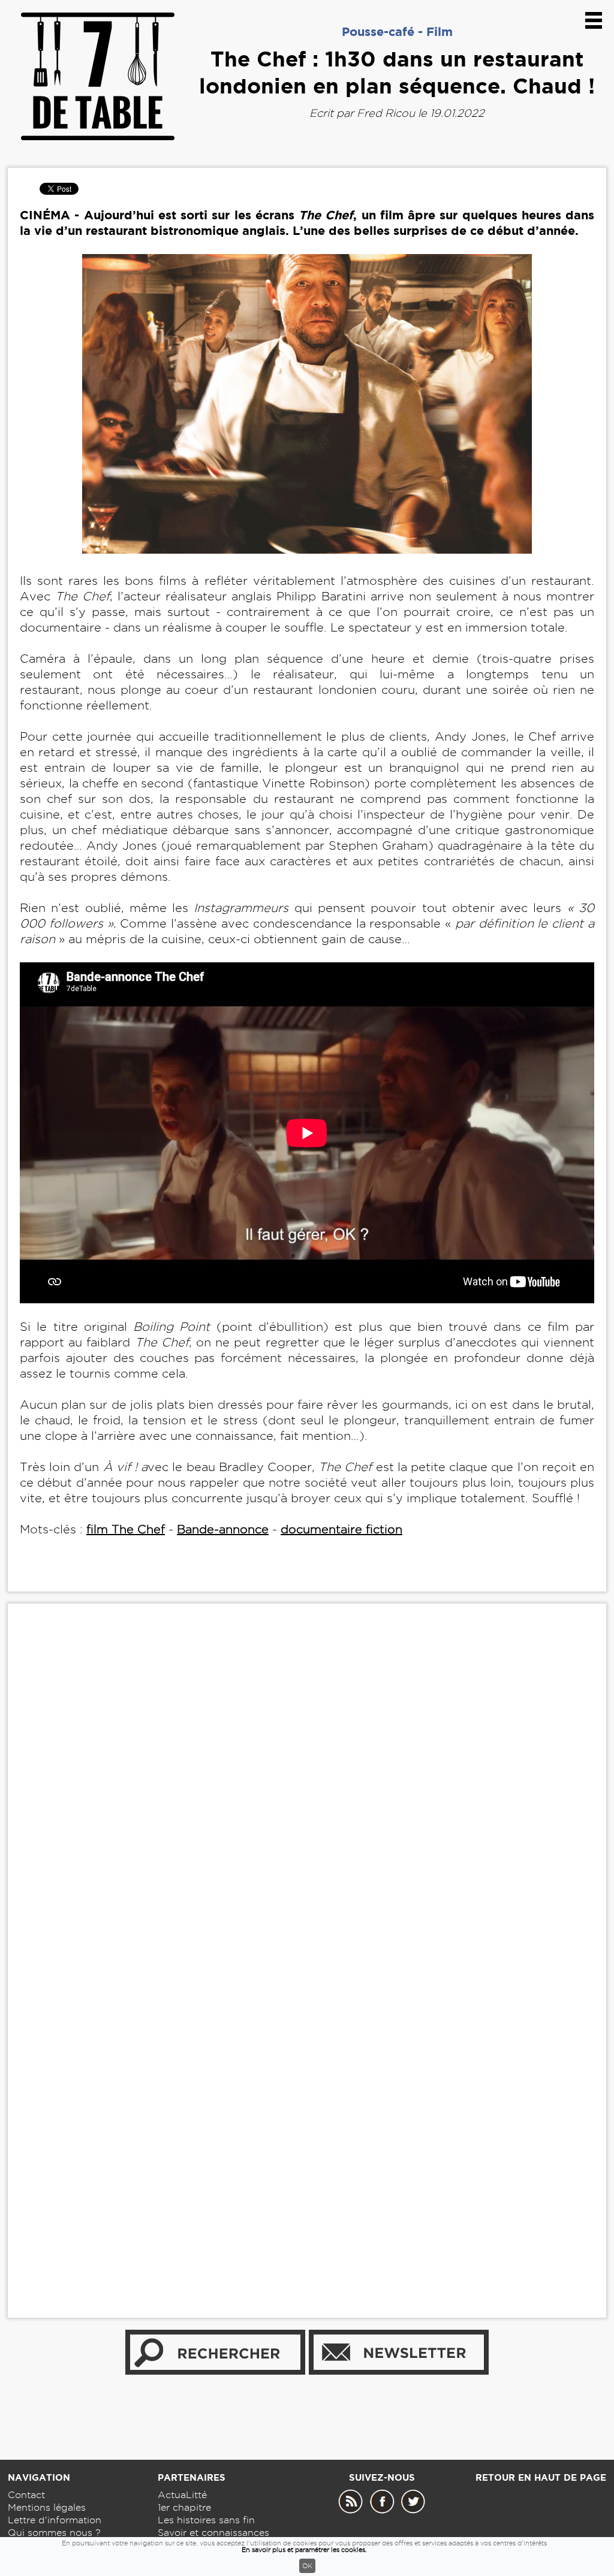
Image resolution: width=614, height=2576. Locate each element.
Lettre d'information (55, 2520)
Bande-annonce (223, 1529)
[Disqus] (307, 1796)
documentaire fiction (341, 1529)
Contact (26, 2495)
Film (440, 31)
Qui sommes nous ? (54, 2533)
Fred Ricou (386, 113)
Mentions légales (47, 2507)
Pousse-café (378, 31)
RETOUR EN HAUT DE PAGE (541, 2477)
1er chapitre (184, 2507)
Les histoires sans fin (206, 2520)
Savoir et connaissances (213, 2533)
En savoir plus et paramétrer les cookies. (304, 2550)
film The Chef (126, 1529)
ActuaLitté (182, 2495)
